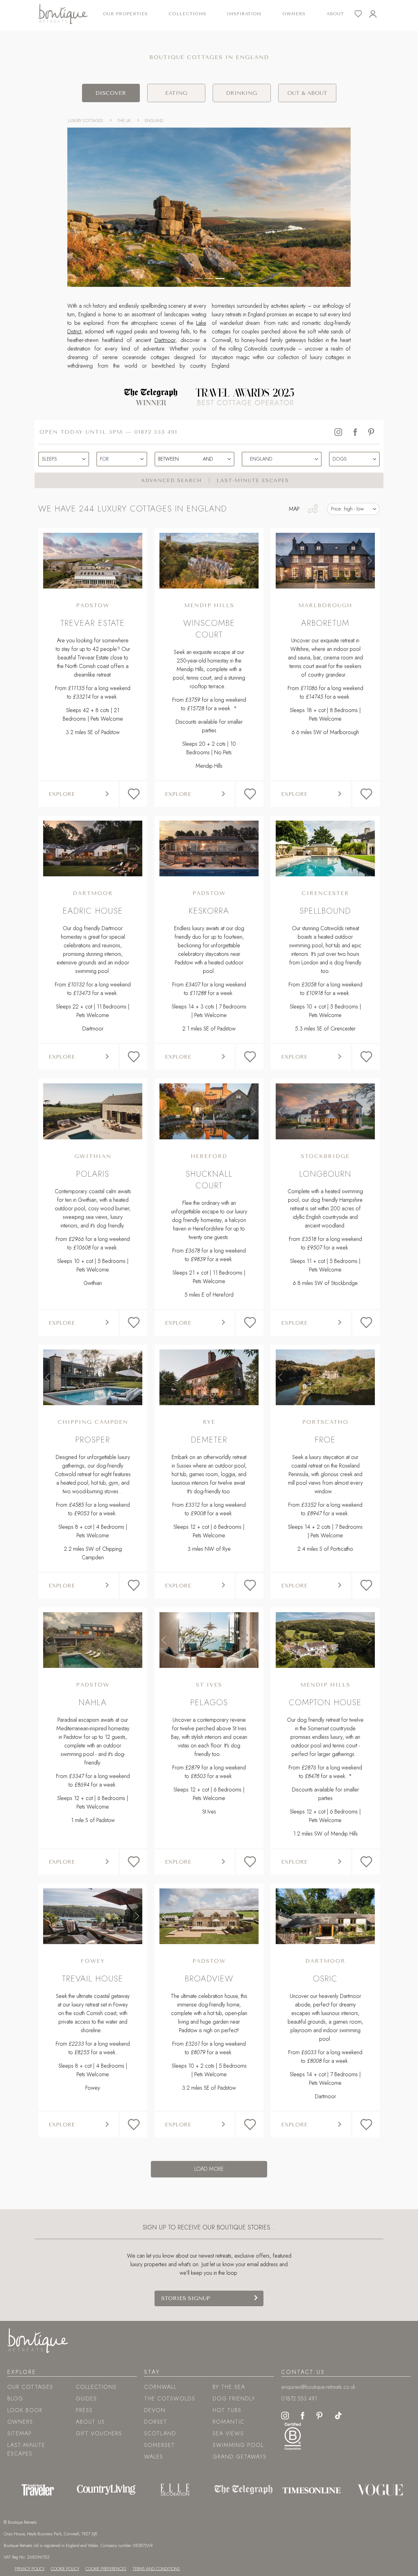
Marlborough (325, 605)
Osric (325, 1978)
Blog (15, 2399)
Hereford (209, 1156)
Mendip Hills (209, 605)
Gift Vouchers (99, 2433)
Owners (294, 14)
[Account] (376, 14)
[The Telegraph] (243, 2490)
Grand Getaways (240, 2457)
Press (84, 2410)
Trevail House (93, 1978)
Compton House (325, 1702)
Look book (25, 2410)
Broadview (209, 1978)
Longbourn (325, 1174)
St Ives (209, 1685)
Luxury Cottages (86, 121)
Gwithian (93, 1156)
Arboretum (325, 623)
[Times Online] (312, 2490)
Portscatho (325, 1422)
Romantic (229, 2422)
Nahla (93, 1702)
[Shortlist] (362, 14)
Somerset (160, 2445)
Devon (155, 2410)
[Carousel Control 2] (220, 278)
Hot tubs (227, 2410)
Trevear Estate (93, 623)
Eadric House (93, 911)
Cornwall (160, 2387)
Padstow (93, 605)
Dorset (156, 2422)
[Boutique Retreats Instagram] (285, 2415)
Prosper (93, 1440)
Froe (325, 1440)
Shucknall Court (209, 1180)
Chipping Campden (93, 1422)
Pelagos (209, 1702)
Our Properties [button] (125, 14)
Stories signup (186, 2298)
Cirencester (325, 893)
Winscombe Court (209, 629)
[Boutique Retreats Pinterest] (319, 2415)
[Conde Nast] (38, 2490)
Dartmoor (165, 340)
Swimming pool (238, 2445)
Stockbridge (325, 1156)
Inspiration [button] (244, 14)
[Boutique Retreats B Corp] (293, 2436)
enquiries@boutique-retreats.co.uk (318, 2387)
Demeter (209, 1440)
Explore (62, 794)
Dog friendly (234, 2399)
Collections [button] (187, 14)
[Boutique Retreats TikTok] (338, 2415)
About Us (90, 2422)
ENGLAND (154, 121)
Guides (86, 2399)
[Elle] (175, 2490)
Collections (96, 2387)
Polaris (93, 1174)
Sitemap (20, 2433)
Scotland (160, 2433)
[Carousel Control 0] (198, 278)
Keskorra (209, 911)
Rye (209, 1422)
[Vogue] (380, 2490)
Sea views (228, 2433)
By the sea (229, 2387)
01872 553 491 (156, 432)
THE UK (124, 121)
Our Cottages (30, 2387)
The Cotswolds (170, 2399)
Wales (154, 2457)
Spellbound (325, 911)
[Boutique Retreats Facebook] (303, 2415)
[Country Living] (106, 2490)
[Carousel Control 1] (209, 278)
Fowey (93, 1961)
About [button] (335, 14)
